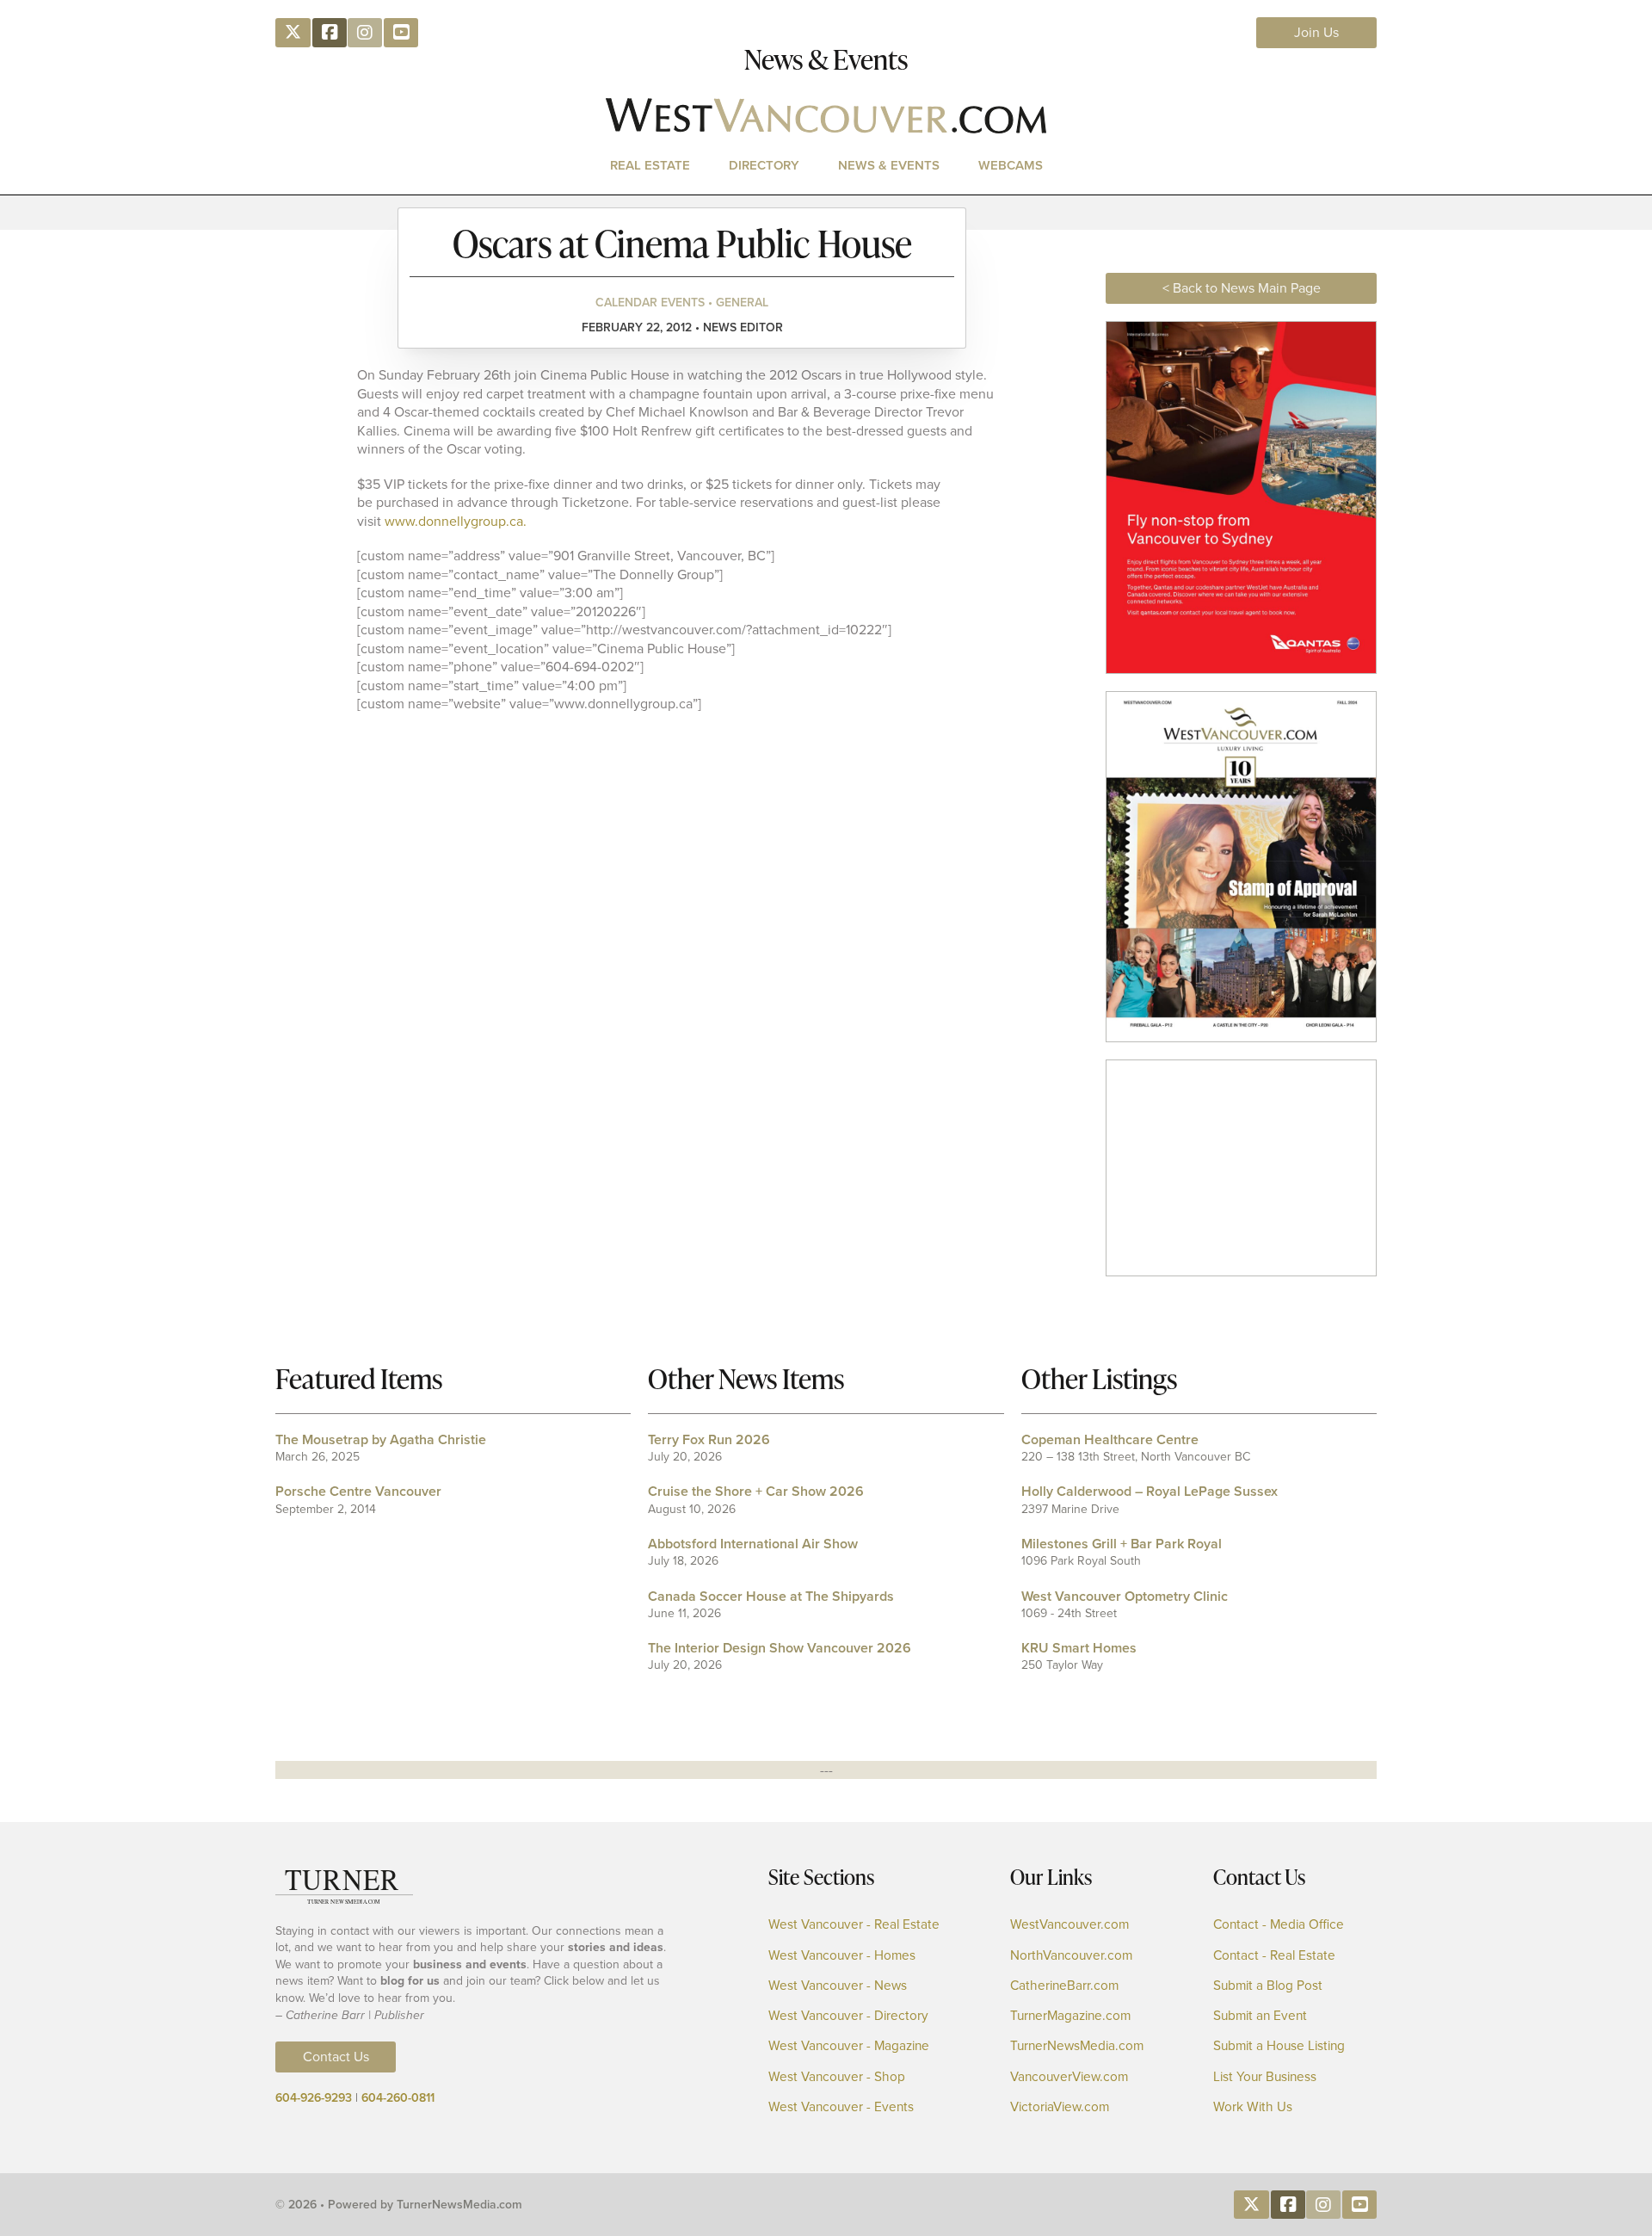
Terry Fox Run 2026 (709, 1439)
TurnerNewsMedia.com (1077, 2046)
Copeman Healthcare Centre (1110, 1439)
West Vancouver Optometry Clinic (1125, 1596)
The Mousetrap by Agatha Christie (381, 1439)
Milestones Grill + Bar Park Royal (1122, 1544)
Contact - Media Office (1279, 1925)
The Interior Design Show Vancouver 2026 (780, 1648)
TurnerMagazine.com (1070, 2016)
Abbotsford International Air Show (753, 1544)
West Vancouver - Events (841, 2107)
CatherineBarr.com (1064, 1986)
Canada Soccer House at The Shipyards (771, 1596)
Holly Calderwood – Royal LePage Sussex (1150, 1491)
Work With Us (1253, 2107)
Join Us (1316, 32)
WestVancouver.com (1069, 1925)
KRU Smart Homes (1079, 1648)
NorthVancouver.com (1071, 1956)
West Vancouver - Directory (848, 2016)
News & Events (889, 165)
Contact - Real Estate (1274, 1956)
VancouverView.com (1069, 2077)
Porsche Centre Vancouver (358, 1491)
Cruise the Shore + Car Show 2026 (756, 1491)
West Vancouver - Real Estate (854, 1925)
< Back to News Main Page (1242, 288)
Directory (764, 165)
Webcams (1011, 165)
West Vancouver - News (838, 1986)
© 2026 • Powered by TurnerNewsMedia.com (399, 2205)
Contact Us (336, 2057)
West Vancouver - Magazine (849, 2046)
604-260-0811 (398, 2098)
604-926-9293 (314, 2098)
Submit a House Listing (1279, 2046)
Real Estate (650, 165)
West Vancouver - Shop (837, 2077)
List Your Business (1265, 2077)
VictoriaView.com (1060, 2107)
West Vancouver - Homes (842, 1956)
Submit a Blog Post (1268, 1986)
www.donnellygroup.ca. (456, 521)
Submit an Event (1260, 2016)
